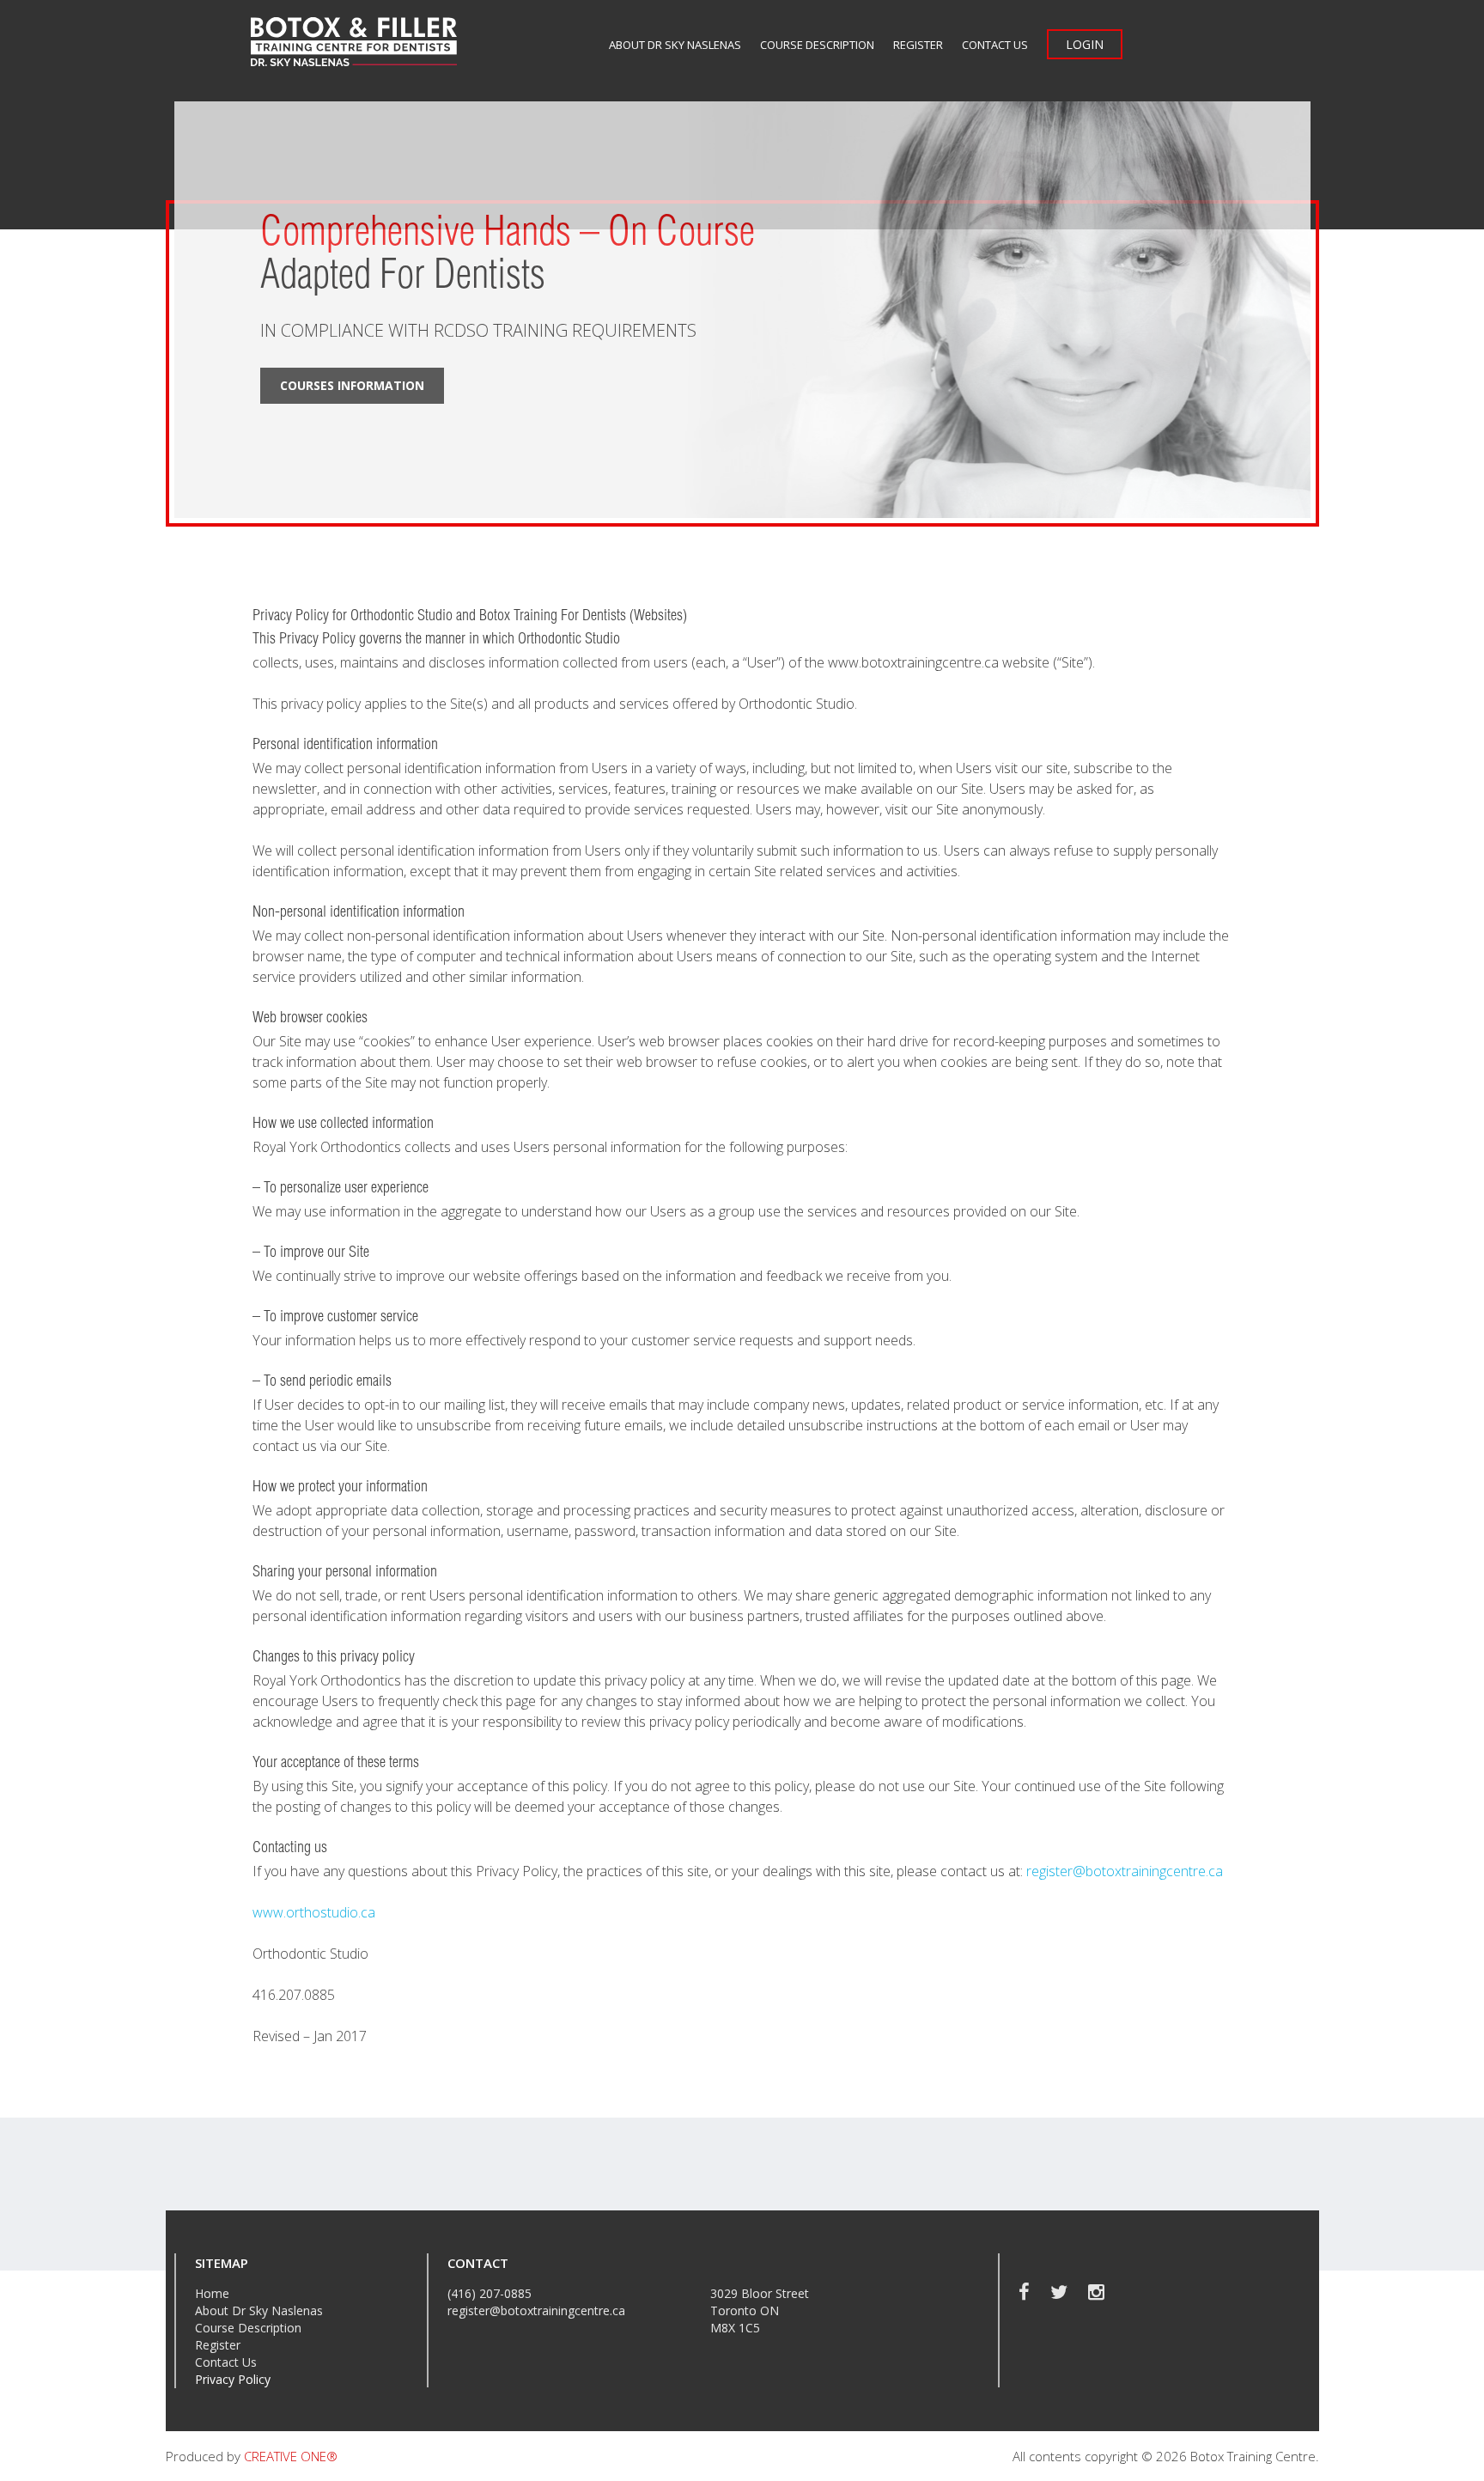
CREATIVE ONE (291, 2456)
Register (918, 45)
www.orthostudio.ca (314, 1912)
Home (212, 2293)
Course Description (817, 45)
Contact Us (995, 45)
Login (1085, 44)
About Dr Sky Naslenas (675, 45)
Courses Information (352, 385)
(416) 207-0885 (490, 2293)
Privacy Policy (233, 2379)
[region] (742, 310)
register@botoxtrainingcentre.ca (1125, 1871)
